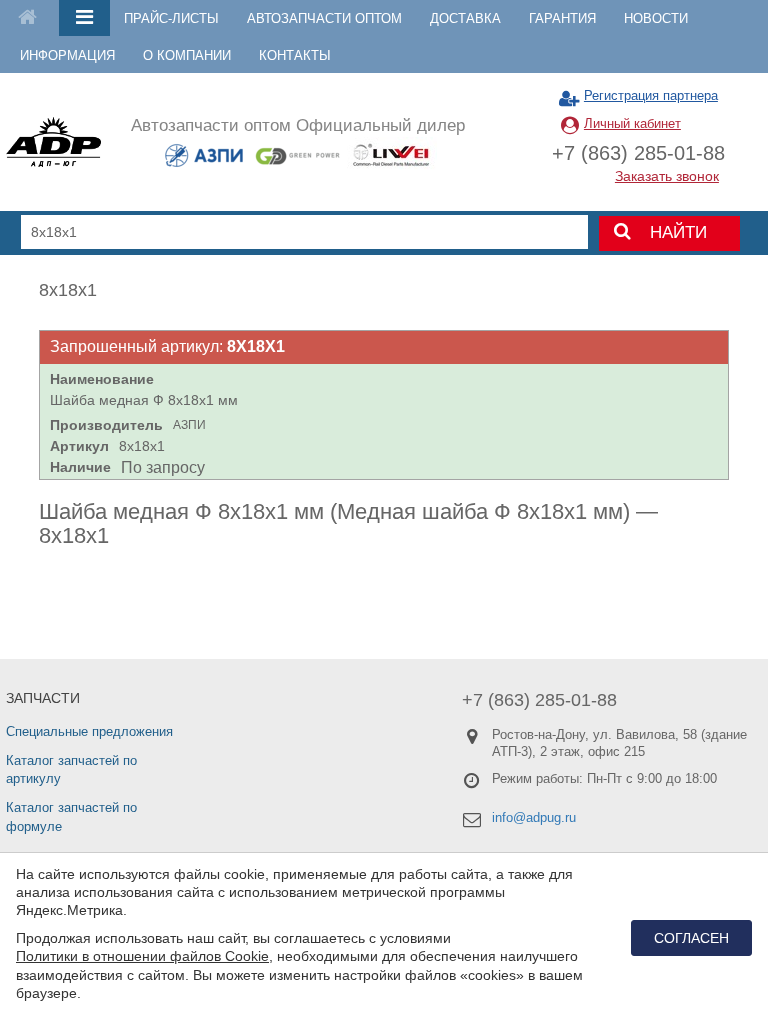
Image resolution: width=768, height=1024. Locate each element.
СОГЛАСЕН (691, 938)
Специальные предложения (89, 731)
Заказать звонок (667, 176)
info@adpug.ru (534, 817)
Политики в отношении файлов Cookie (142, 956)
